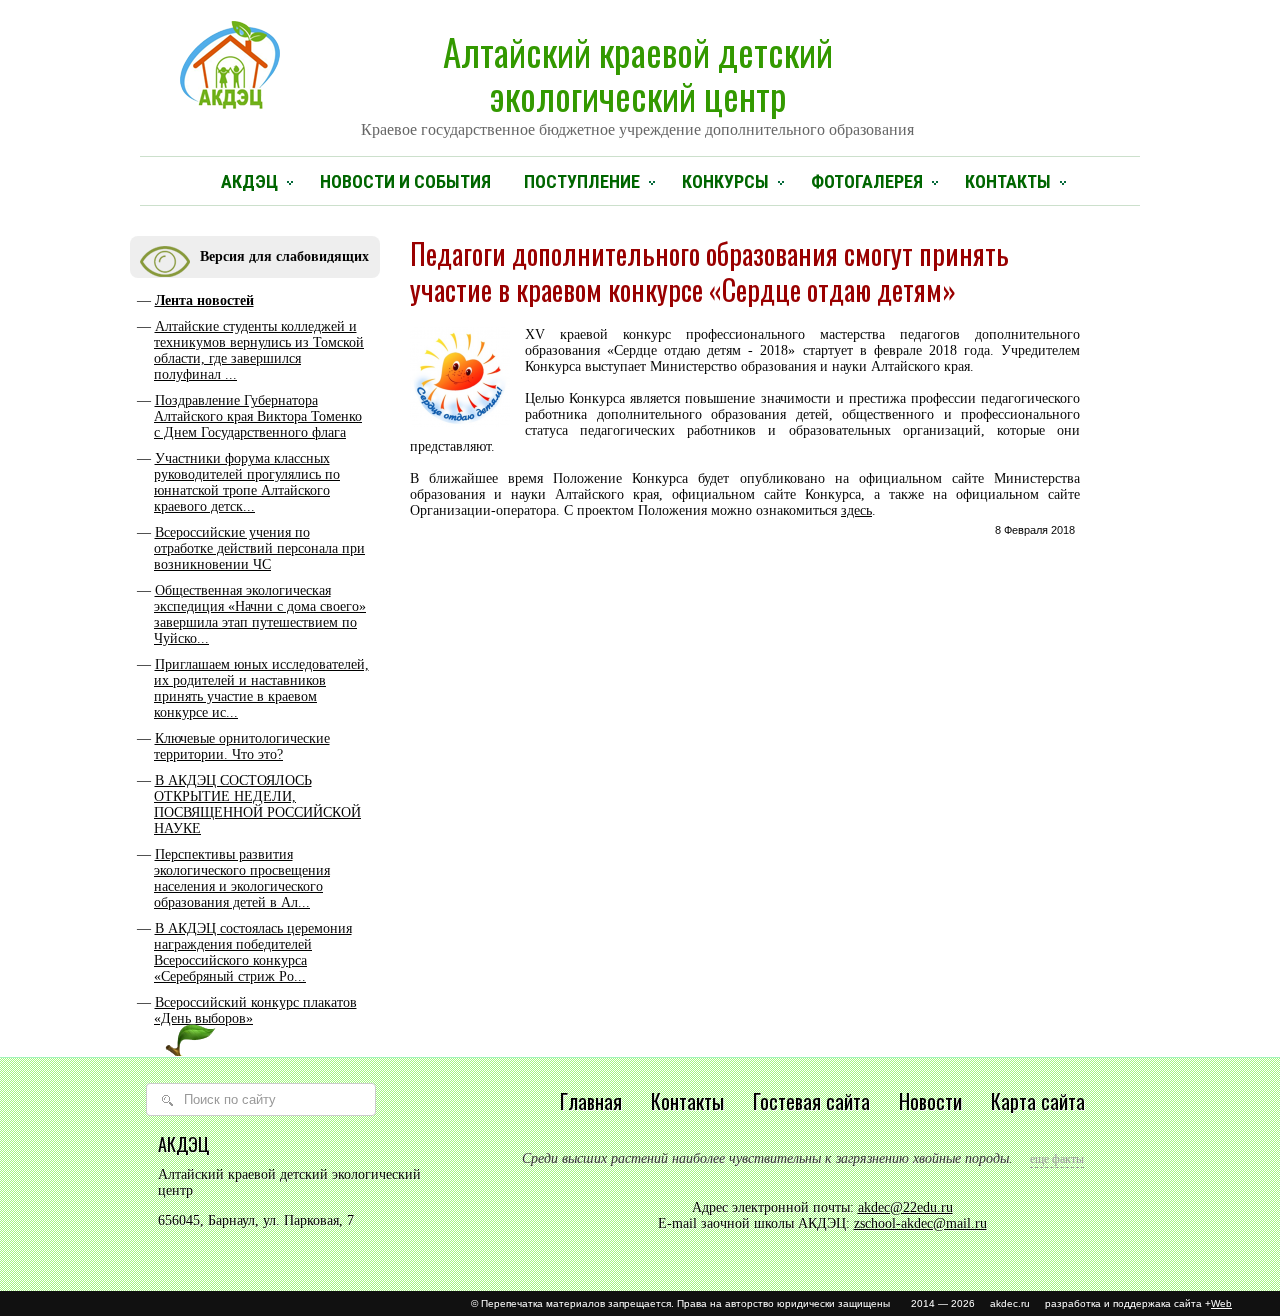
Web (1221, 1303)
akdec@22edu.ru (905, 1207)
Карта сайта (1038, 1101)
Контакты (1008, 181)
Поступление (582, 181)
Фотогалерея (867, 181)
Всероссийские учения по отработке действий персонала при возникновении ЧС (259, 548)
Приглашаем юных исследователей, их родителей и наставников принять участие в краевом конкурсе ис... (261, 688)
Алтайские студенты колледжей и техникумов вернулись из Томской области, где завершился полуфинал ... (259, 350)
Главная (591, 1101)
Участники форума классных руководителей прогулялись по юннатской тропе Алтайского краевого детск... (247, 482)
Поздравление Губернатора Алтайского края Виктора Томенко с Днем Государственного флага (258, 416)
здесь (856, 510)
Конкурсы (725, 181)
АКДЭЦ (249, 181)
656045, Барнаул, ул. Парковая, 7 (256, 1220)
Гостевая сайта (811, 1101)
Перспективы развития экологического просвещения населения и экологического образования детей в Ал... (242, 878)
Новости (930, 1101)
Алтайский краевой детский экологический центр (637, 81)
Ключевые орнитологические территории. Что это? (242, 746)
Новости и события (405, 181)
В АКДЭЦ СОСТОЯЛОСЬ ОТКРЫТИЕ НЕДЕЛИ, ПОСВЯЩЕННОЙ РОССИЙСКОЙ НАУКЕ (257, 804)
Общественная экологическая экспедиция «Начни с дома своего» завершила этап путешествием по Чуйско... (260, 614)
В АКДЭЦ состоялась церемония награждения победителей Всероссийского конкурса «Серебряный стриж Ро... (253, 952)
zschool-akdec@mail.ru (920, 1223)
